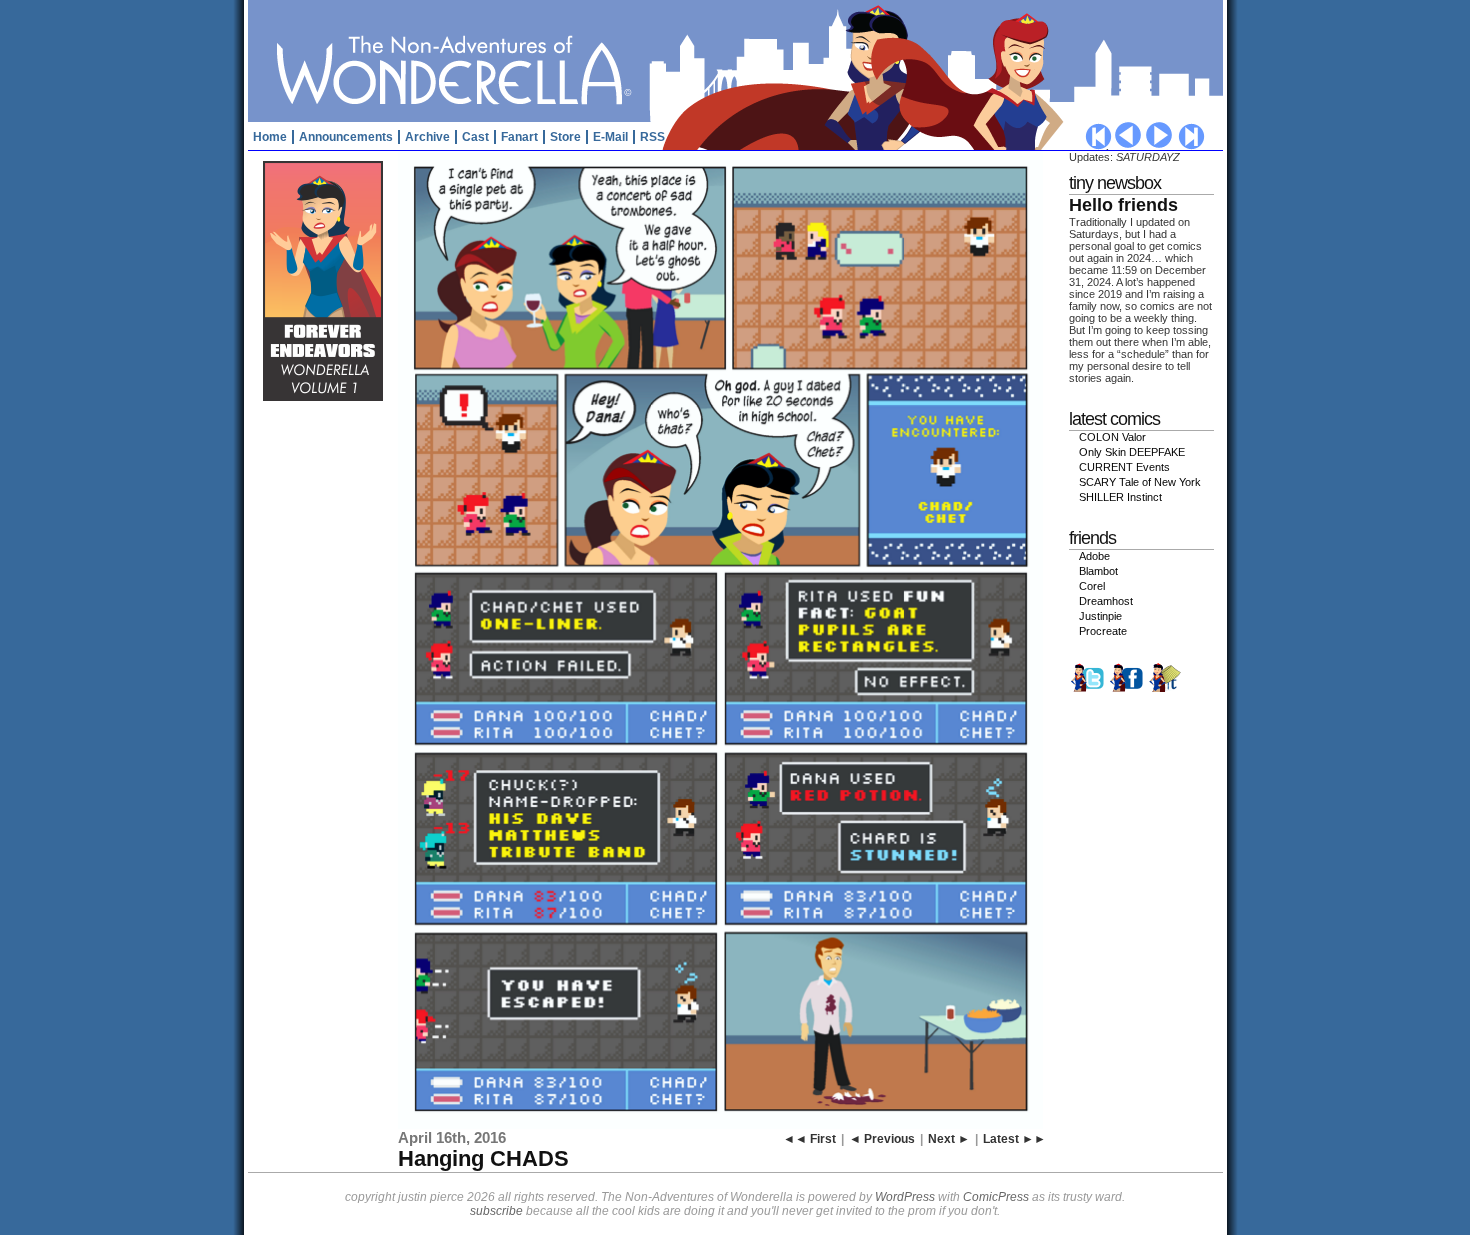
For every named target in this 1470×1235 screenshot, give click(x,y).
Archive (427, 137)
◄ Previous (882, 1139)
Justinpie (1100, 616)
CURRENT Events (1124, 467)
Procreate (1103, 631)
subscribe (496, 1211)
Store (565, 137)
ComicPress (996, 1197)
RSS (652, 137)
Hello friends (1123, 205)
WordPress (905, 1197)
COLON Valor (1112, 437)
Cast (475, 137)
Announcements (346, 137)
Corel (1092, 586)
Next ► (949, 1139)
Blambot (1098, 571)
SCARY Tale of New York (1140, 482)
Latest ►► (1014, 1139)
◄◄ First (809, 1139)
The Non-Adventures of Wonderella (738, 60)
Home (270, 137)
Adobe (1094, 556)
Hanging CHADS (483, 1158)
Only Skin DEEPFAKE (1132, 452)
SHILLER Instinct (1120, 497)
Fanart (519, 137)
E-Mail (610, 137)
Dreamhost (1106, 601)
